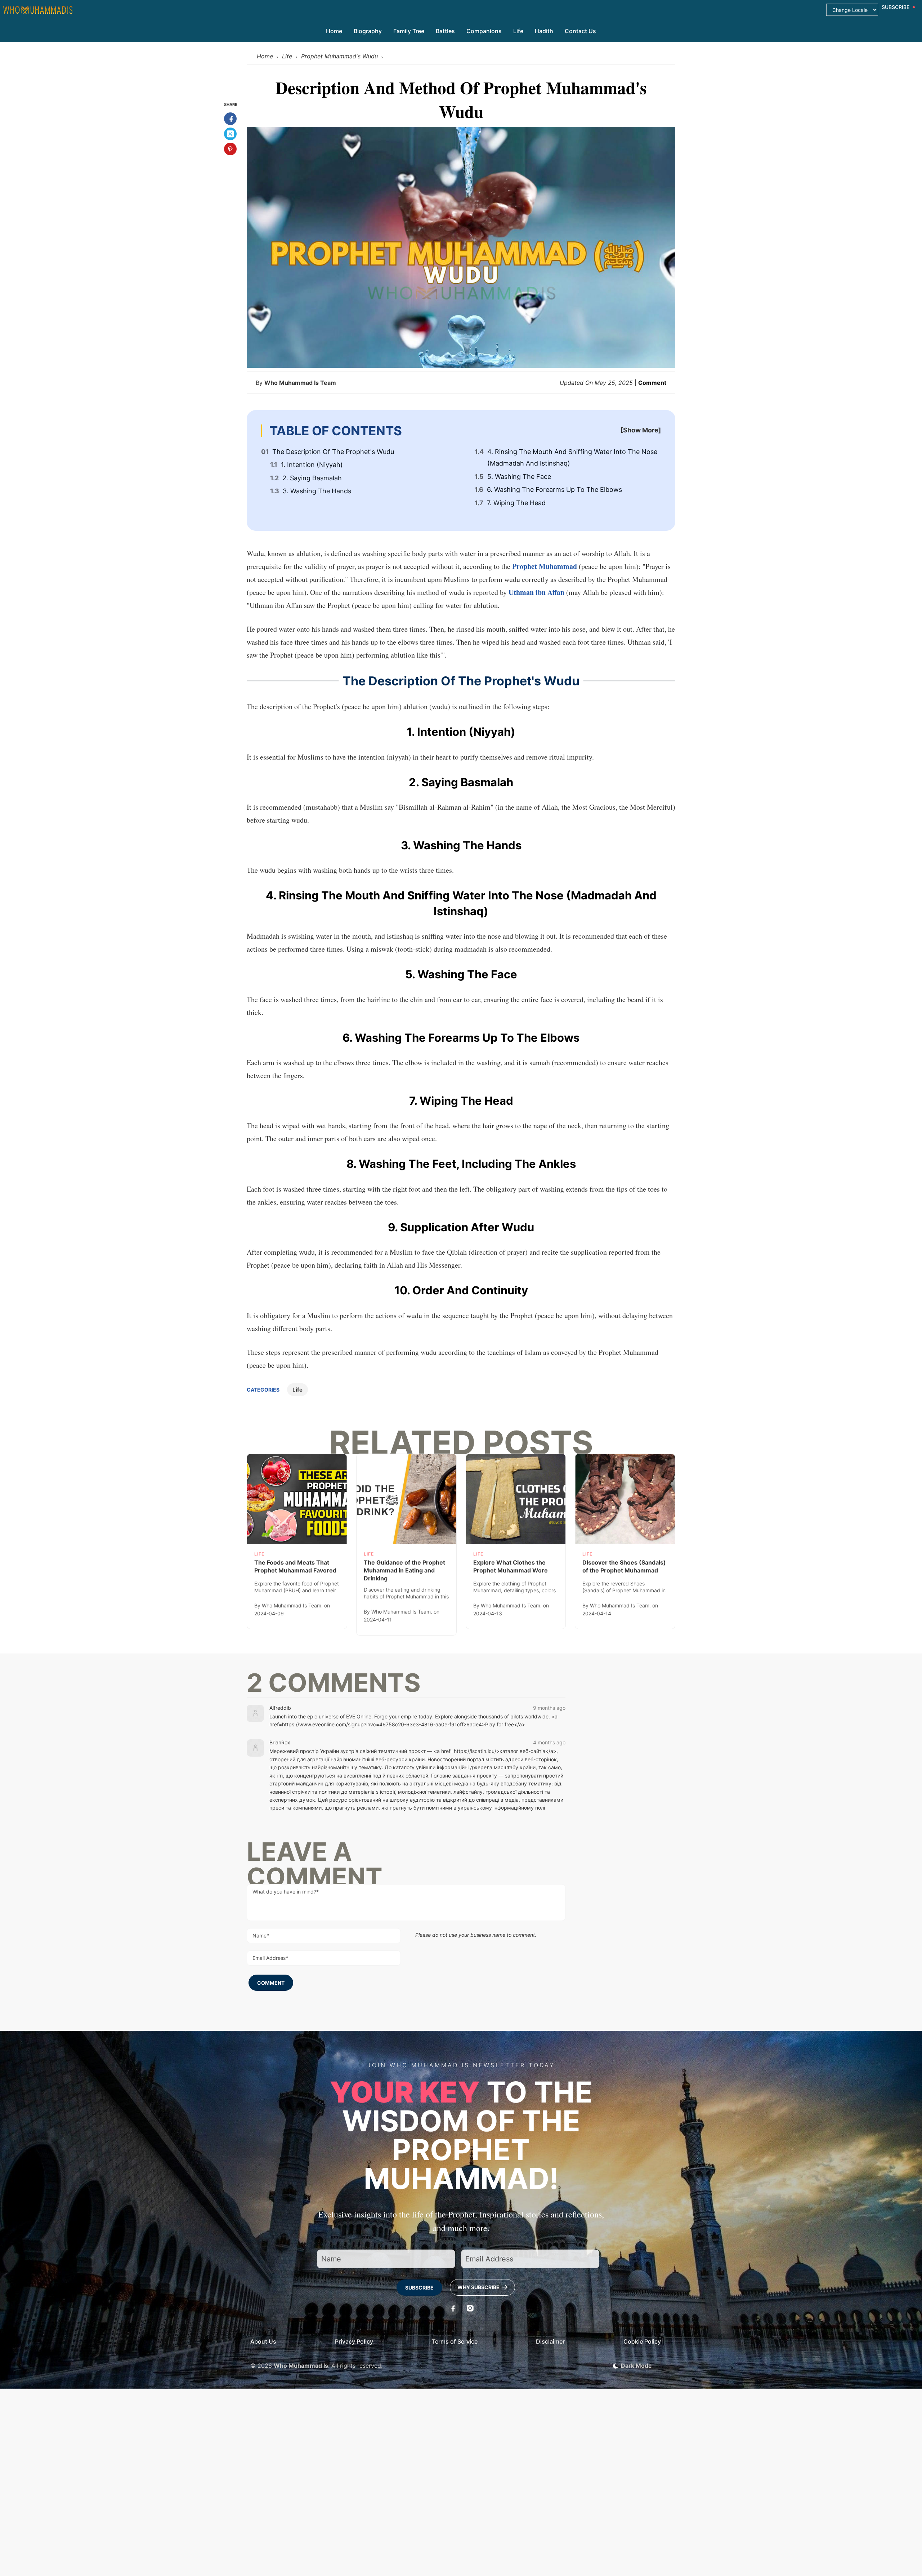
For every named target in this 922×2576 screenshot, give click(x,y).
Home (334, 31)
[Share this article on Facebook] (230, 119)
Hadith (544, 31)
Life (518, 31)
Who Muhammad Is (301, 2366)
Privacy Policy (354, 2341)
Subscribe (419, 2288)
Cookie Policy (642, 2341)
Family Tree (409, 31)
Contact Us (580, 31)
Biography (368, 31)
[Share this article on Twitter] (230, 134)
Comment (652, 383)
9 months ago (549, 1708)
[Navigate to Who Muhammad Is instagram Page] (470, 2308)
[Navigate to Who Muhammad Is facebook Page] (452, 2308)
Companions (484, 31)
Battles (445, 31)
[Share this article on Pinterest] (230, 149)
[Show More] (641, 430)
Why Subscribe (479, 2287)
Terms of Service (455, 2341)
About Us (263, 2341)
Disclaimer (550, 2341)
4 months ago (549, 1742)
